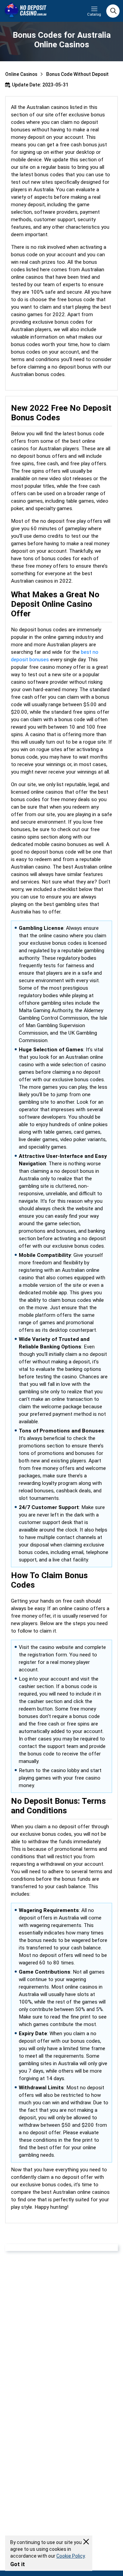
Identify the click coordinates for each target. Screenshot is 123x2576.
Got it (18, 2564)
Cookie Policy (71, 2556)
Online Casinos (21, 74)
